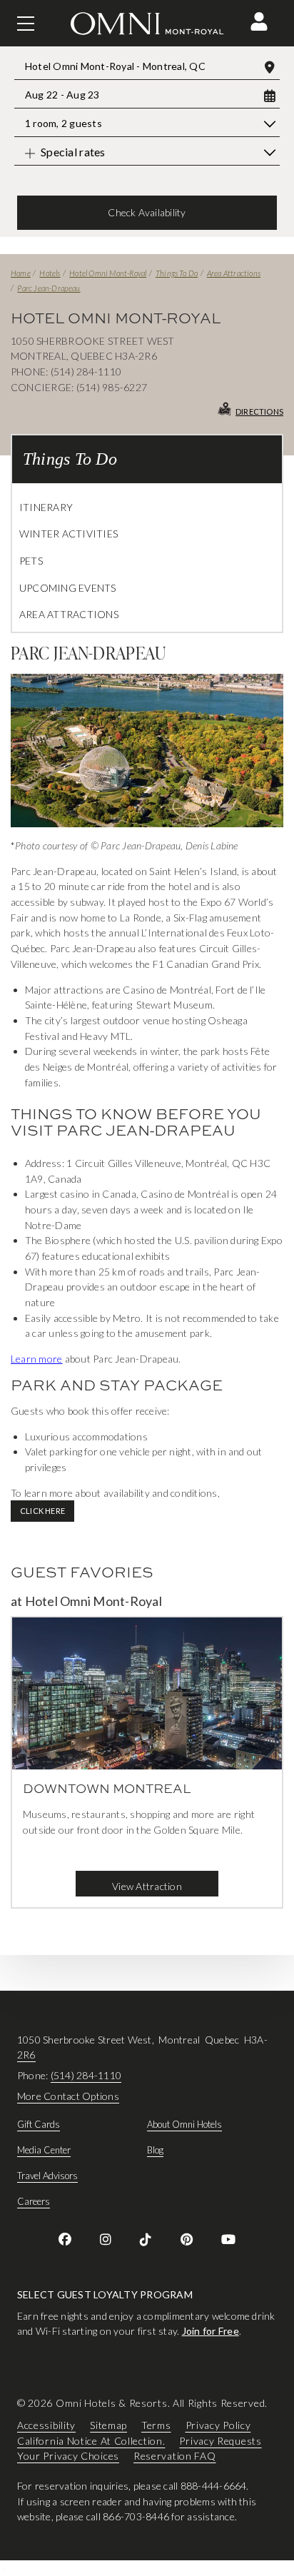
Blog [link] (155, 2150)
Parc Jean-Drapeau (49, 288)
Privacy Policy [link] (218, 2425)
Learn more (36, 1359)
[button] (259, 21)
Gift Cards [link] (39, 2124)
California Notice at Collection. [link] (91, 2441)
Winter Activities (69, 534)
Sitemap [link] (108, 2425)
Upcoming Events (68, 588)
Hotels (50, 273)
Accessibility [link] (46, 2425)
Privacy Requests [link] (220, 2441)
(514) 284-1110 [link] (86, 2075)
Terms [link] (156, 2425)
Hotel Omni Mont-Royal (108, 273)
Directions (259, 411)
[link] (65, 2239)
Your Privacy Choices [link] (68, 2456)
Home (21, 273)
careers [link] (34, 2201)
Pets (31, 561)
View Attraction (147, 1886)
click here (42, 1511)
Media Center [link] (44, 2150)
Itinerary (46, 507)
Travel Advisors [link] (47, 2176)
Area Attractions (234, 273)
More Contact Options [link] (68, 2096)
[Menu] (26, 24)
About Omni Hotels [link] (184, 2124)
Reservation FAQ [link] (175, 2456)
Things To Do (177, 273)
